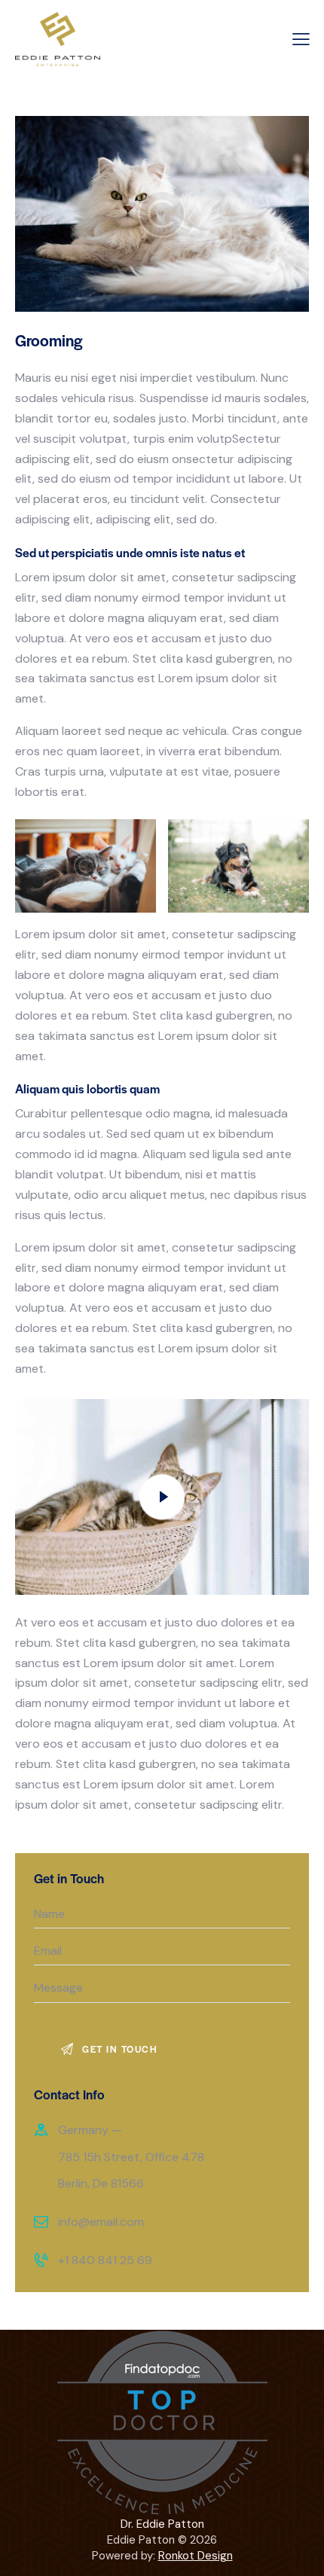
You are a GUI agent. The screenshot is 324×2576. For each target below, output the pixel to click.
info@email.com (101, 2222)
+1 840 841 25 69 (105, 2260)
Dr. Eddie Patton (162, 2524)
